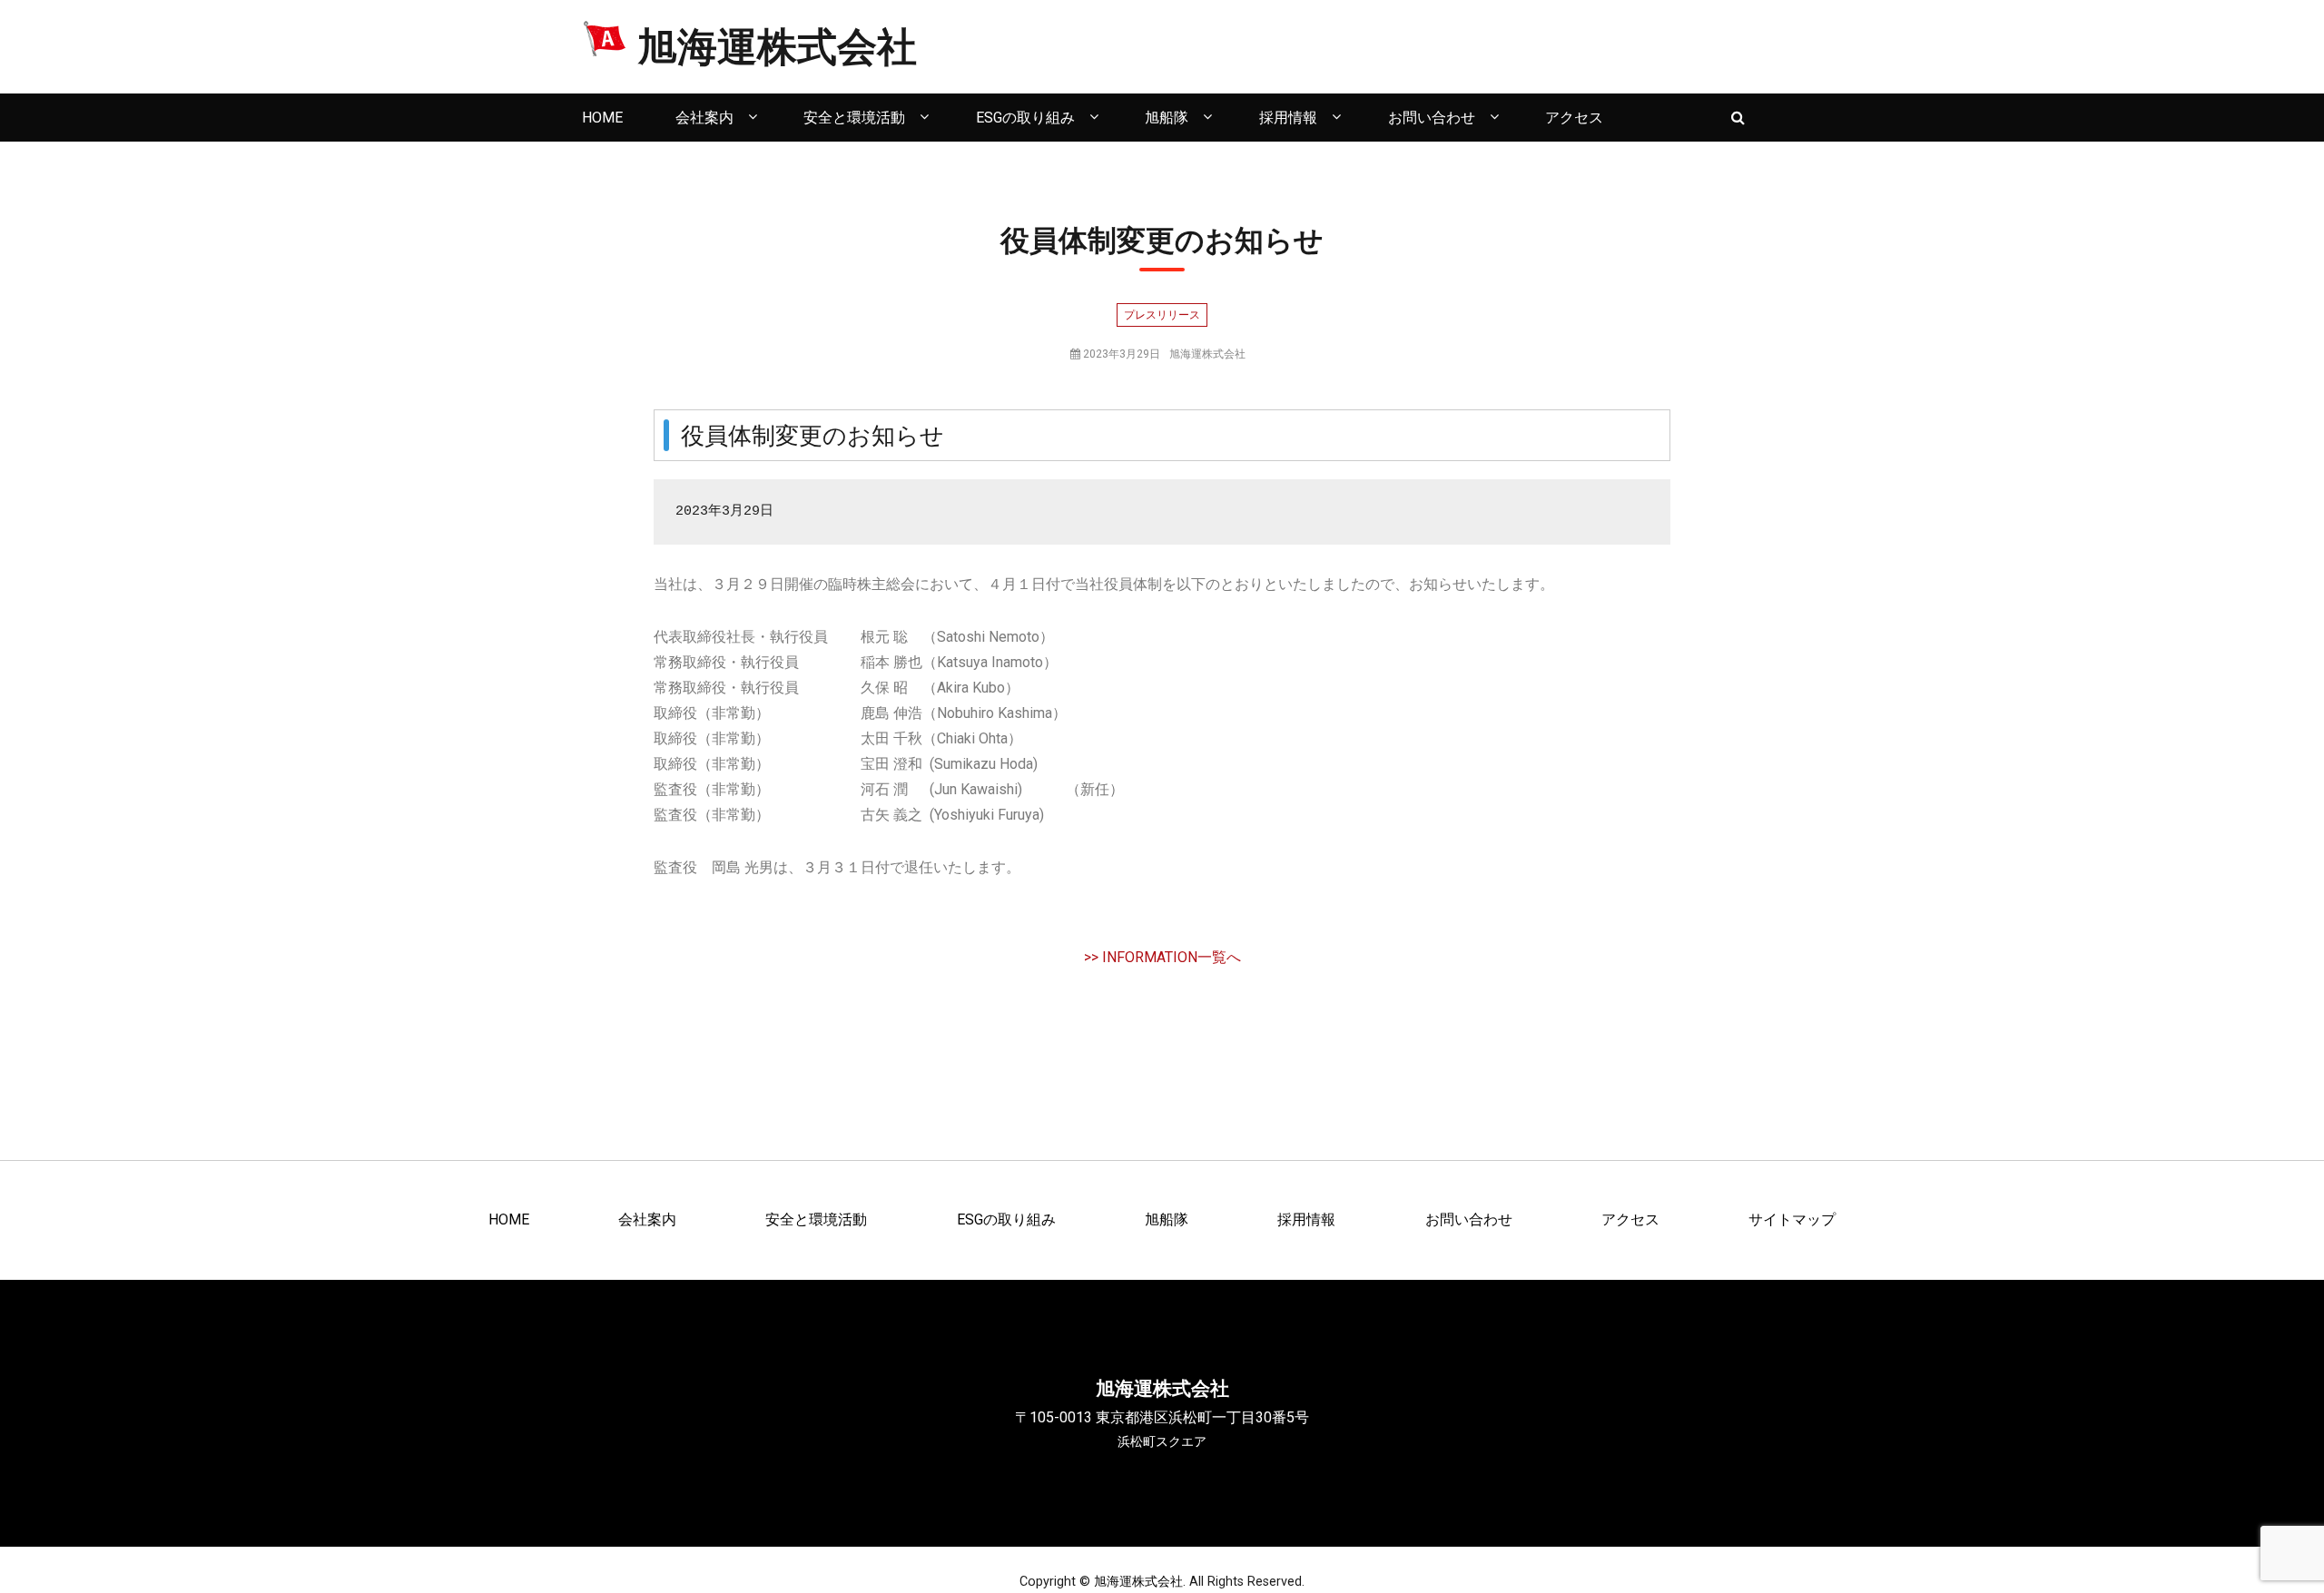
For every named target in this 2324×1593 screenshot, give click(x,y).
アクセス (1574, 118)
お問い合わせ (1432, 118)
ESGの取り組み (1025, 118)
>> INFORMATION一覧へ (1162, 957)
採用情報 (1288, 118)
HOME (602, 118)
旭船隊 (1167, 118)
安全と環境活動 (854, 118)
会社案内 (704, 118)
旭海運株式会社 (777, 46)
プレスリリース (1162, 315)
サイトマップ (1792, 1219)
